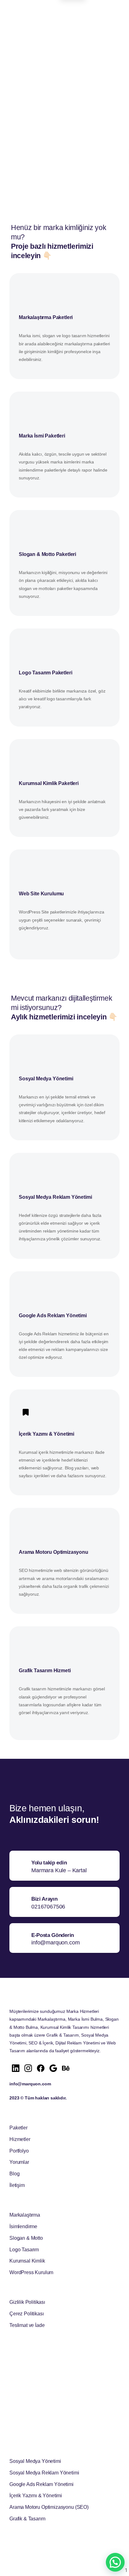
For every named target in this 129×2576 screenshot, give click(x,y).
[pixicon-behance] (66, 2068)
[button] (115, 2562)
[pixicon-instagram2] (28, 2068)
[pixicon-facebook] (41, 2068)
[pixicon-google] (53, 2068)
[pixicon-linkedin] (16, 2068)
